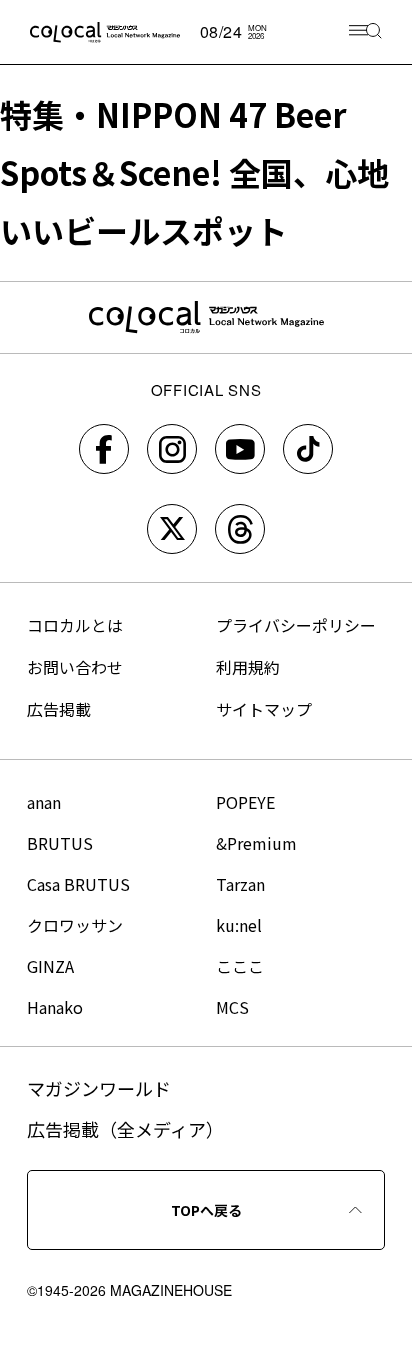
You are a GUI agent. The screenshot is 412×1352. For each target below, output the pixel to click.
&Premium (256, 843)
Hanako (55, 1007)
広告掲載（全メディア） (125, 1129)
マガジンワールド (99, 1088)
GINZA (50, 966)
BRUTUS (60, 843)
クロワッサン (75, 925)
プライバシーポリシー (296, 625)
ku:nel (239, 925)
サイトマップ (264, 709)
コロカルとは (75, 625)
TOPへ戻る (206, 1210)
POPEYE (245, 802)
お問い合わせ (75, 667)
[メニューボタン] (365, 32)
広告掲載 (59, 709)
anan (44, 802)
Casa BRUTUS (78, 884)
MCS (232, 1007)
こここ (240, 966)
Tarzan (240, 884)
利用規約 (248, 667)
